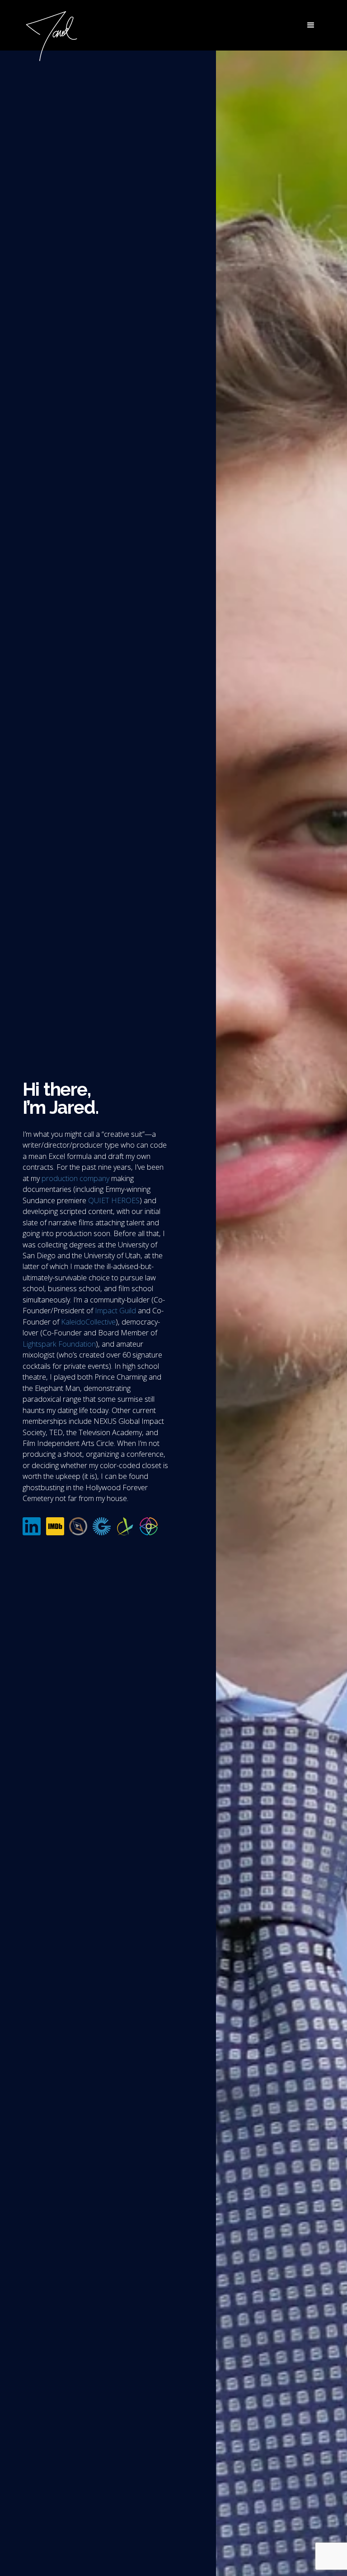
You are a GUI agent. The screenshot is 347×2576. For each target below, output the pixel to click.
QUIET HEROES (114, 1200)
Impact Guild (115, 1311)
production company (75, 1178)
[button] (311, 25)
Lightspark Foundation (59, 1344)
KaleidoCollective (88, 1322)
